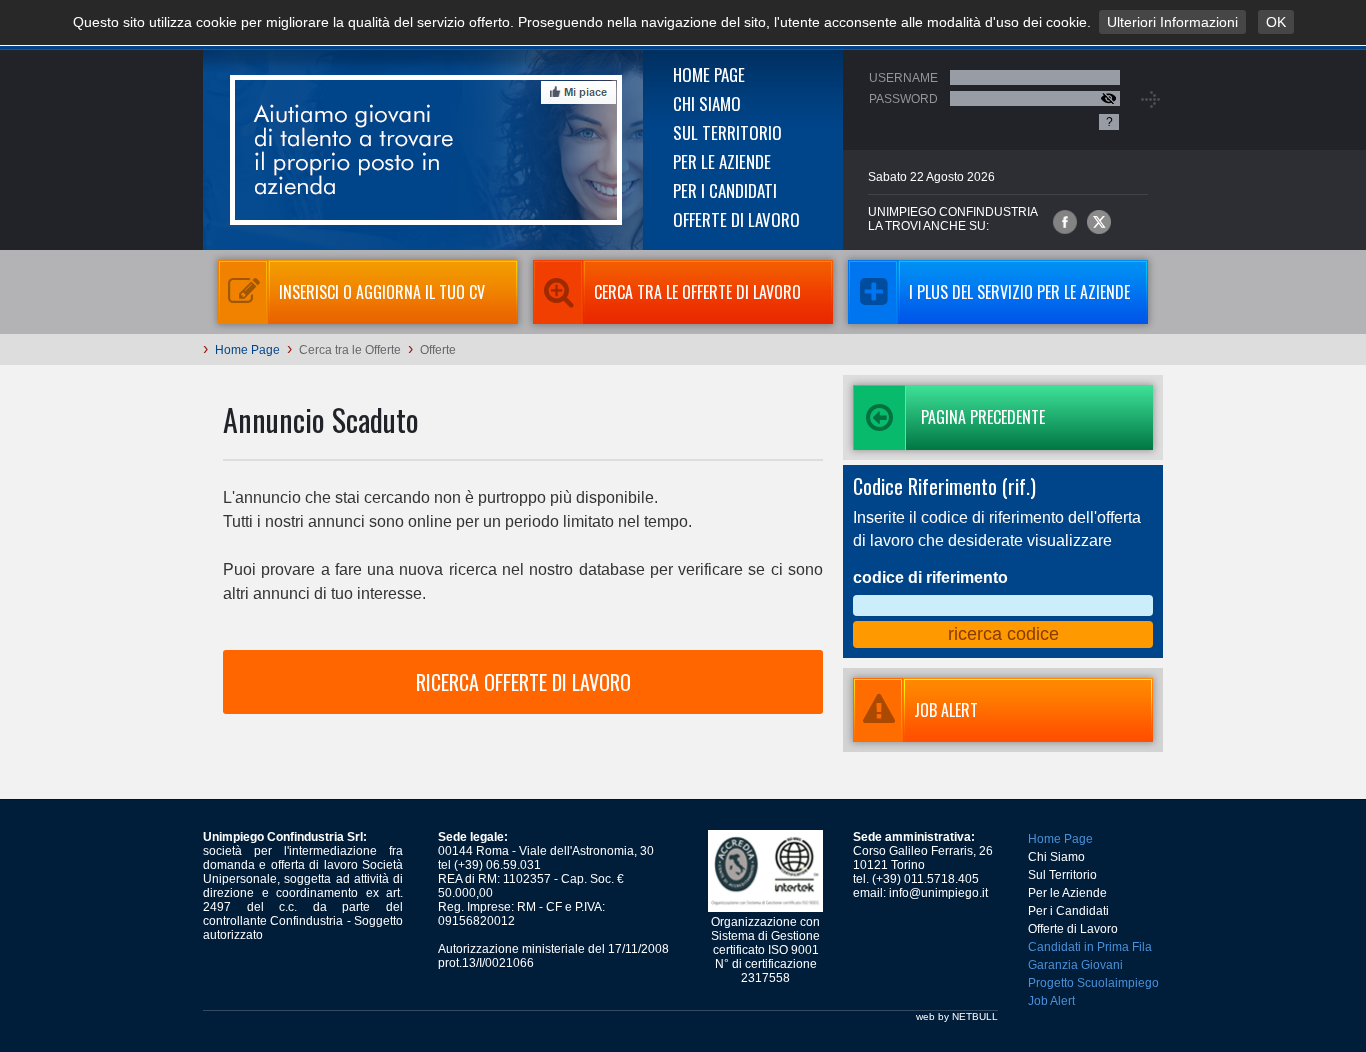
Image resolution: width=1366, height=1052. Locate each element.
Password (903, 99)
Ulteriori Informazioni (1172, 22)
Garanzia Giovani (1075, 965)
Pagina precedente (983, 417)
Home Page (709, 74)
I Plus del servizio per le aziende (1019, 292)
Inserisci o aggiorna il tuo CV (382, 292)
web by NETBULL (957, 1016)
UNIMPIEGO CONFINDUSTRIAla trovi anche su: (953, 219)
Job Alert (1051, 1001)
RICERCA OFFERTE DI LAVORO (523, 682)
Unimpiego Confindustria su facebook (1065, 222)
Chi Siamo (707, 103)
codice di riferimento (930, 577)
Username (903, 78)
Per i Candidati (725, 190)
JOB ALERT (946, 710)
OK (1276, 22)
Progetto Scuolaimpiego (1093, 983)
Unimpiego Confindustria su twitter (1099, 222)
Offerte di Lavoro (736, 219)
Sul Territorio (727, 132)
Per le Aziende (722, 161)
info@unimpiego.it (938, 893)
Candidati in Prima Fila (1090, 947)
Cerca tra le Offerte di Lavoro (697, 292)
